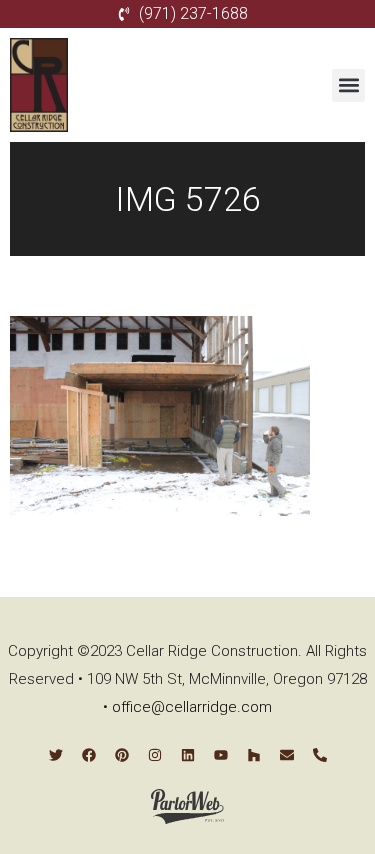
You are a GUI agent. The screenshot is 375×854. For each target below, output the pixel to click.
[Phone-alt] (320, 755)
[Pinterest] (122, 755)
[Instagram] (155, 755)
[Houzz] (254, 755)
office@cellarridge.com (192, 707)
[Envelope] (287, 755)
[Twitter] (56, 755)
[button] (348, 85)
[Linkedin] (188, 755)
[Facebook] (89, 755)
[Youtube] (221, 755)
